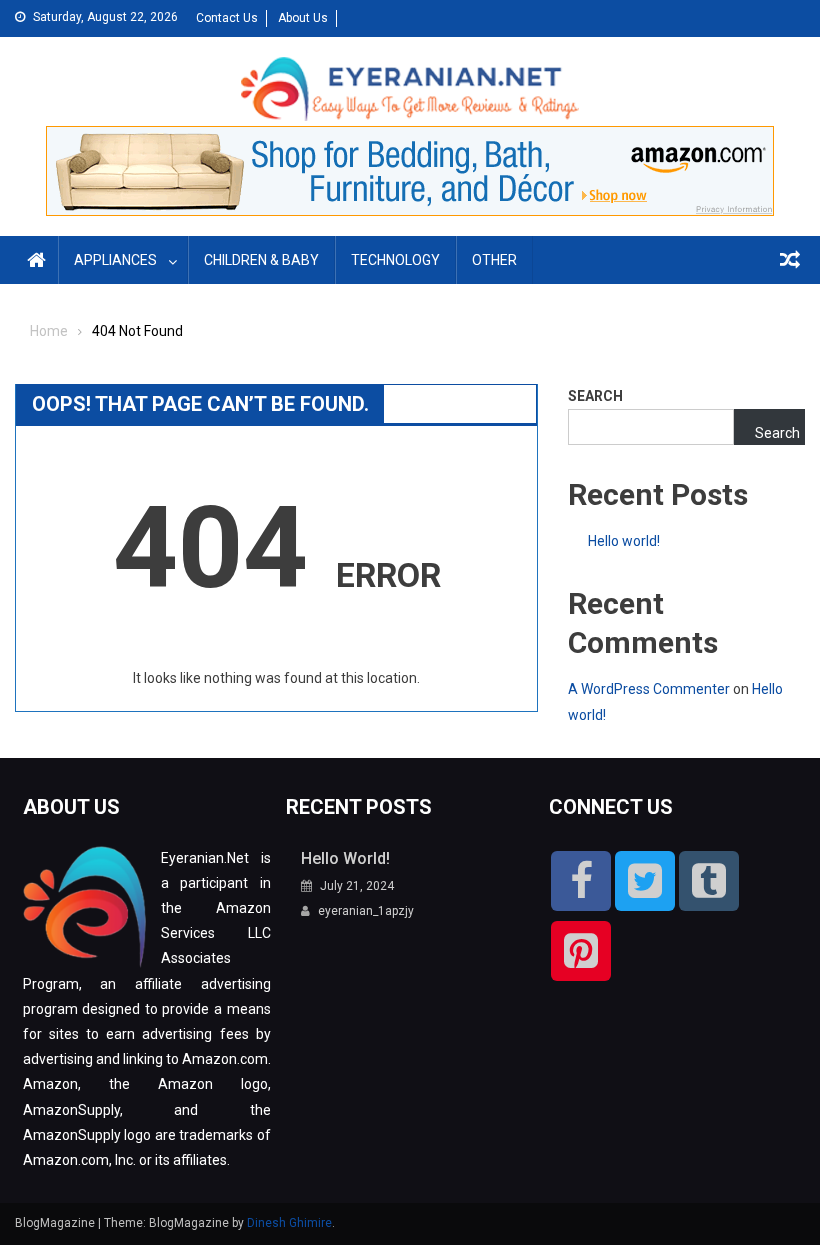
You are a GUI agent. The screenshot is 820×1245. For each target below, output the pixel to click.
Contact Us (227, 18)
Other (494, 260)
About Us (303, 18)
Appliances (115, 260)
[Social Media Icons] (581, 881)
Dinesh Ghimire (289, 1223)
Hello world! (624, 541)
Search (595, 396)
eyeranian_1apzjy (366, 911)
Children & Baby (261, 260)
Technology (395, 260)
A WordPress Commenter (649, 689)
